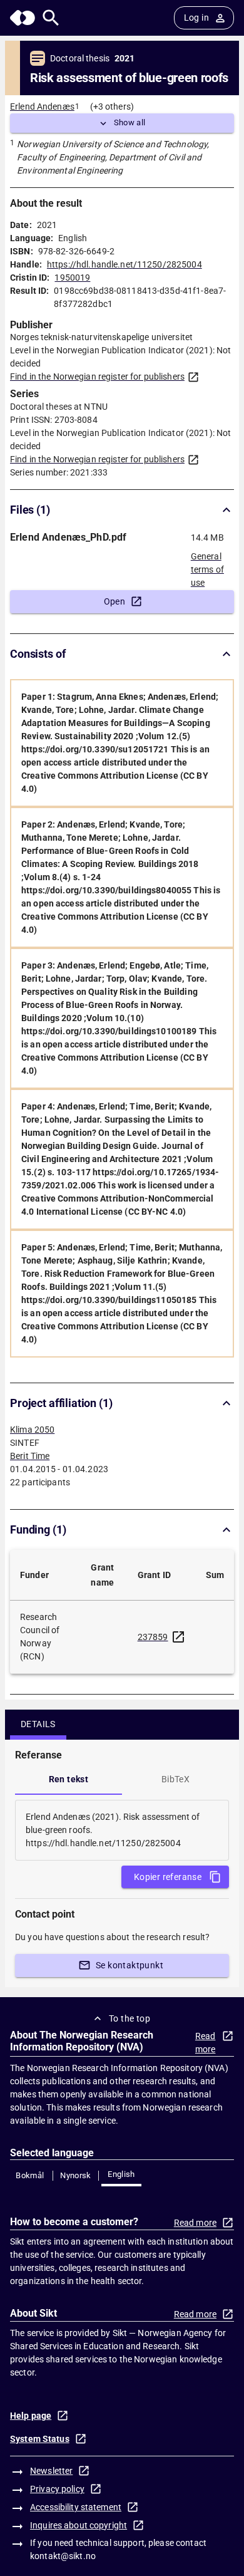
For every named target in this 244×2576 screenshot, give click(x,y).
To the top (130, 2018)
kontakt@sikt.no (63, 2556)
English (121, 2174)
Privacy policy (57, 2489)
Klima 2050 (32, 1430)
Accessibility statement (76, 2507)
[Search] (51, 18)
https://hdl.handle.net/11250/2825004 (125, 264)
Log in (196, 18)
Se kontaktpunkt (130, 1965)
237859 (153, 1637)
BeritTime (30, 1456)
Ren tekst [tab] (69, 1779)
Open (115, 601)
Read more (206, 2043)
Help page (31, 2416)
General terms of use (207, 566)
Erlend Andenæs (42, 106)
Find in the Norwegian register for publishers (97, 377)
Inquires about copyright (79, 2525)
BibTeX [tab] (175, 1779)
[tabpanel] (122, 1830)
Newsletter (51, 2471)
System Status (40, 2439)
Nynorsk (76, 2175)
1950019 (72, 278)
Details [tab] (38, 1724)
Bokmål (30, 2175)
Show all (130, 122)
